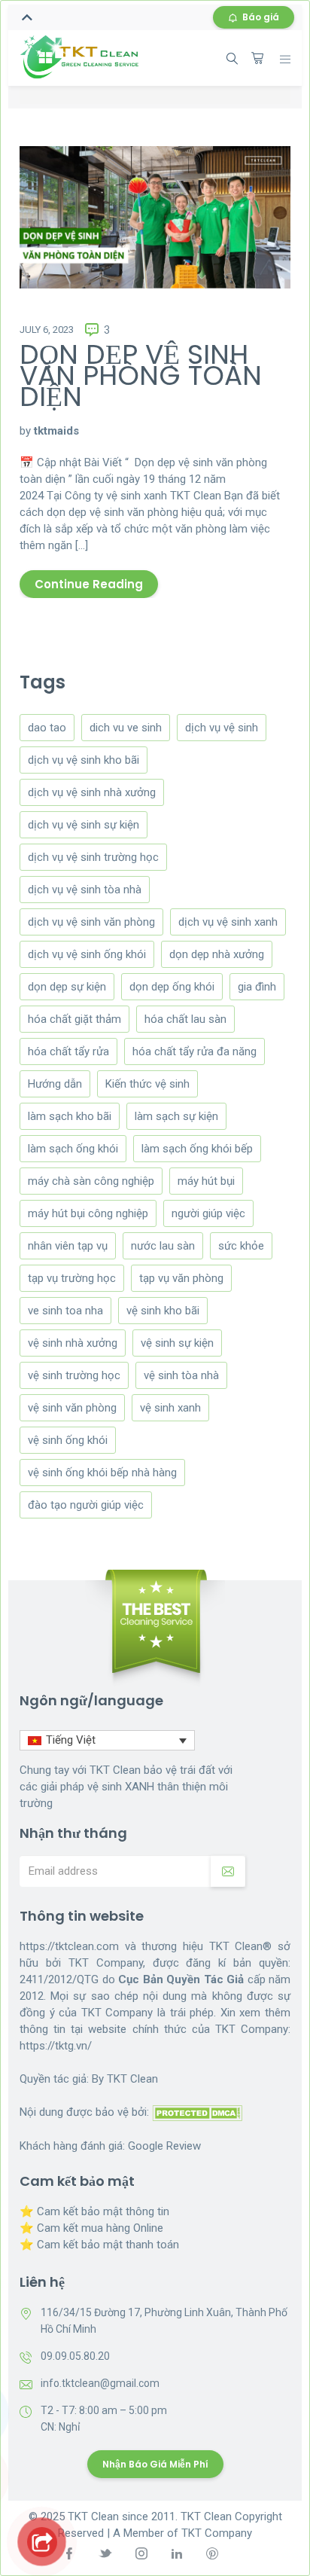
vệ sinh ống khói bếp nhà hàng (102, 1473)
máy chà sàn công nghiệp (91, 1181)
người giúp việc (208, 1213)
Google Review (164, 2146)
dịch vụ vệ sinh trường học (93, 857)
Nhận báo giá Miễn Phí (155, 2464)
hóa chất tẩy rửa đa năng (195, 1051)
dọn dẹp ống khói (172, 987)
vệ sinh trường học (74, 1375)
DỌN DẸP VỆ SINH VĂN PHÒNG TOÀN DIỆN (141, 375)
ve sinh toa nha (65, 1311)
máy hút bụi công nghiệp (88, 1213)
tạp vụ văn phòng (181, 1278)
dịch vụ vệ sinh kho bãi (84, 760)
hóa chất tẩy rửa (68, 1051)
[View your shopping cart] (257, 58)
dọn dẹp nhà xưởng (217, 954)
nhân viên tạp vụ (68, 1246)
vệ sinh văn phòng (72, 1408)
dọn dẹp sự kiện (67, 987)
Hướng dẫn (55, 1084)
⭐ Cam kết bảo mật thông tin (94, 2211)
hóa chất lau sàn (185, 1019)
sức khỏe (241, 1246)
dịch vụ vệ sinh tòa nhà (85, 890)
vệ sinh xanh (170, 1408)
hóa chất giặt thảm (74, 1019)
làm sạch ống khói (73, 1149)
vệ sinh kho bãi (163, 1311)
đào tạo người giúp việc (86, 1505)
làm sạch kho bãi (70, 1116)
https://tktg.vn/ (56, 2046)
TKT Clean (132, 2079)
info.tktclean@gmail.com (100, 2383)
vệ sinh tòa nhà (181, 1375)
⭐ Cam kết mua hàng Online (91, 2228)
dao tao (47, 728)
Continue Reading (89, 584)
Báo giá (261, 17)
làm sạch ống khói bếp (197, 1149)
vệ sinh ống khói (68, 1440)
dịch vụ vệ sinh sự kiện (84, 825)
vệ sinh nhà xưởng (73, 1343)
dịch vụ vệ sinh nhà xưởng (92, 792)
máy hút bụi (206, 1181)
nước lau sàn (163, 1246)
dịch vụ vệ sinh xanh (228, 922)
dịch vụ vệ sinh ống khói (87, 954)
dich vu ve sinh (126, 728)
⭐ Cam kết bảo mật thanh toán (99, 2245)
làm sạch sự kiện (176, 1116)
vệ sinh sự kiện (177, 1343)
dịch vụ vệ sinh (222, 728)
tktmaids (56, 431)
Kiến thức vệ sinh (147, 1084)
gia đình (257, 987)
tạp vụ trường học (72, 1278)
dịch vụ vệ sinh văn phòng (91, 922)
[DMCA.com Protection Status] (197, 2112)
